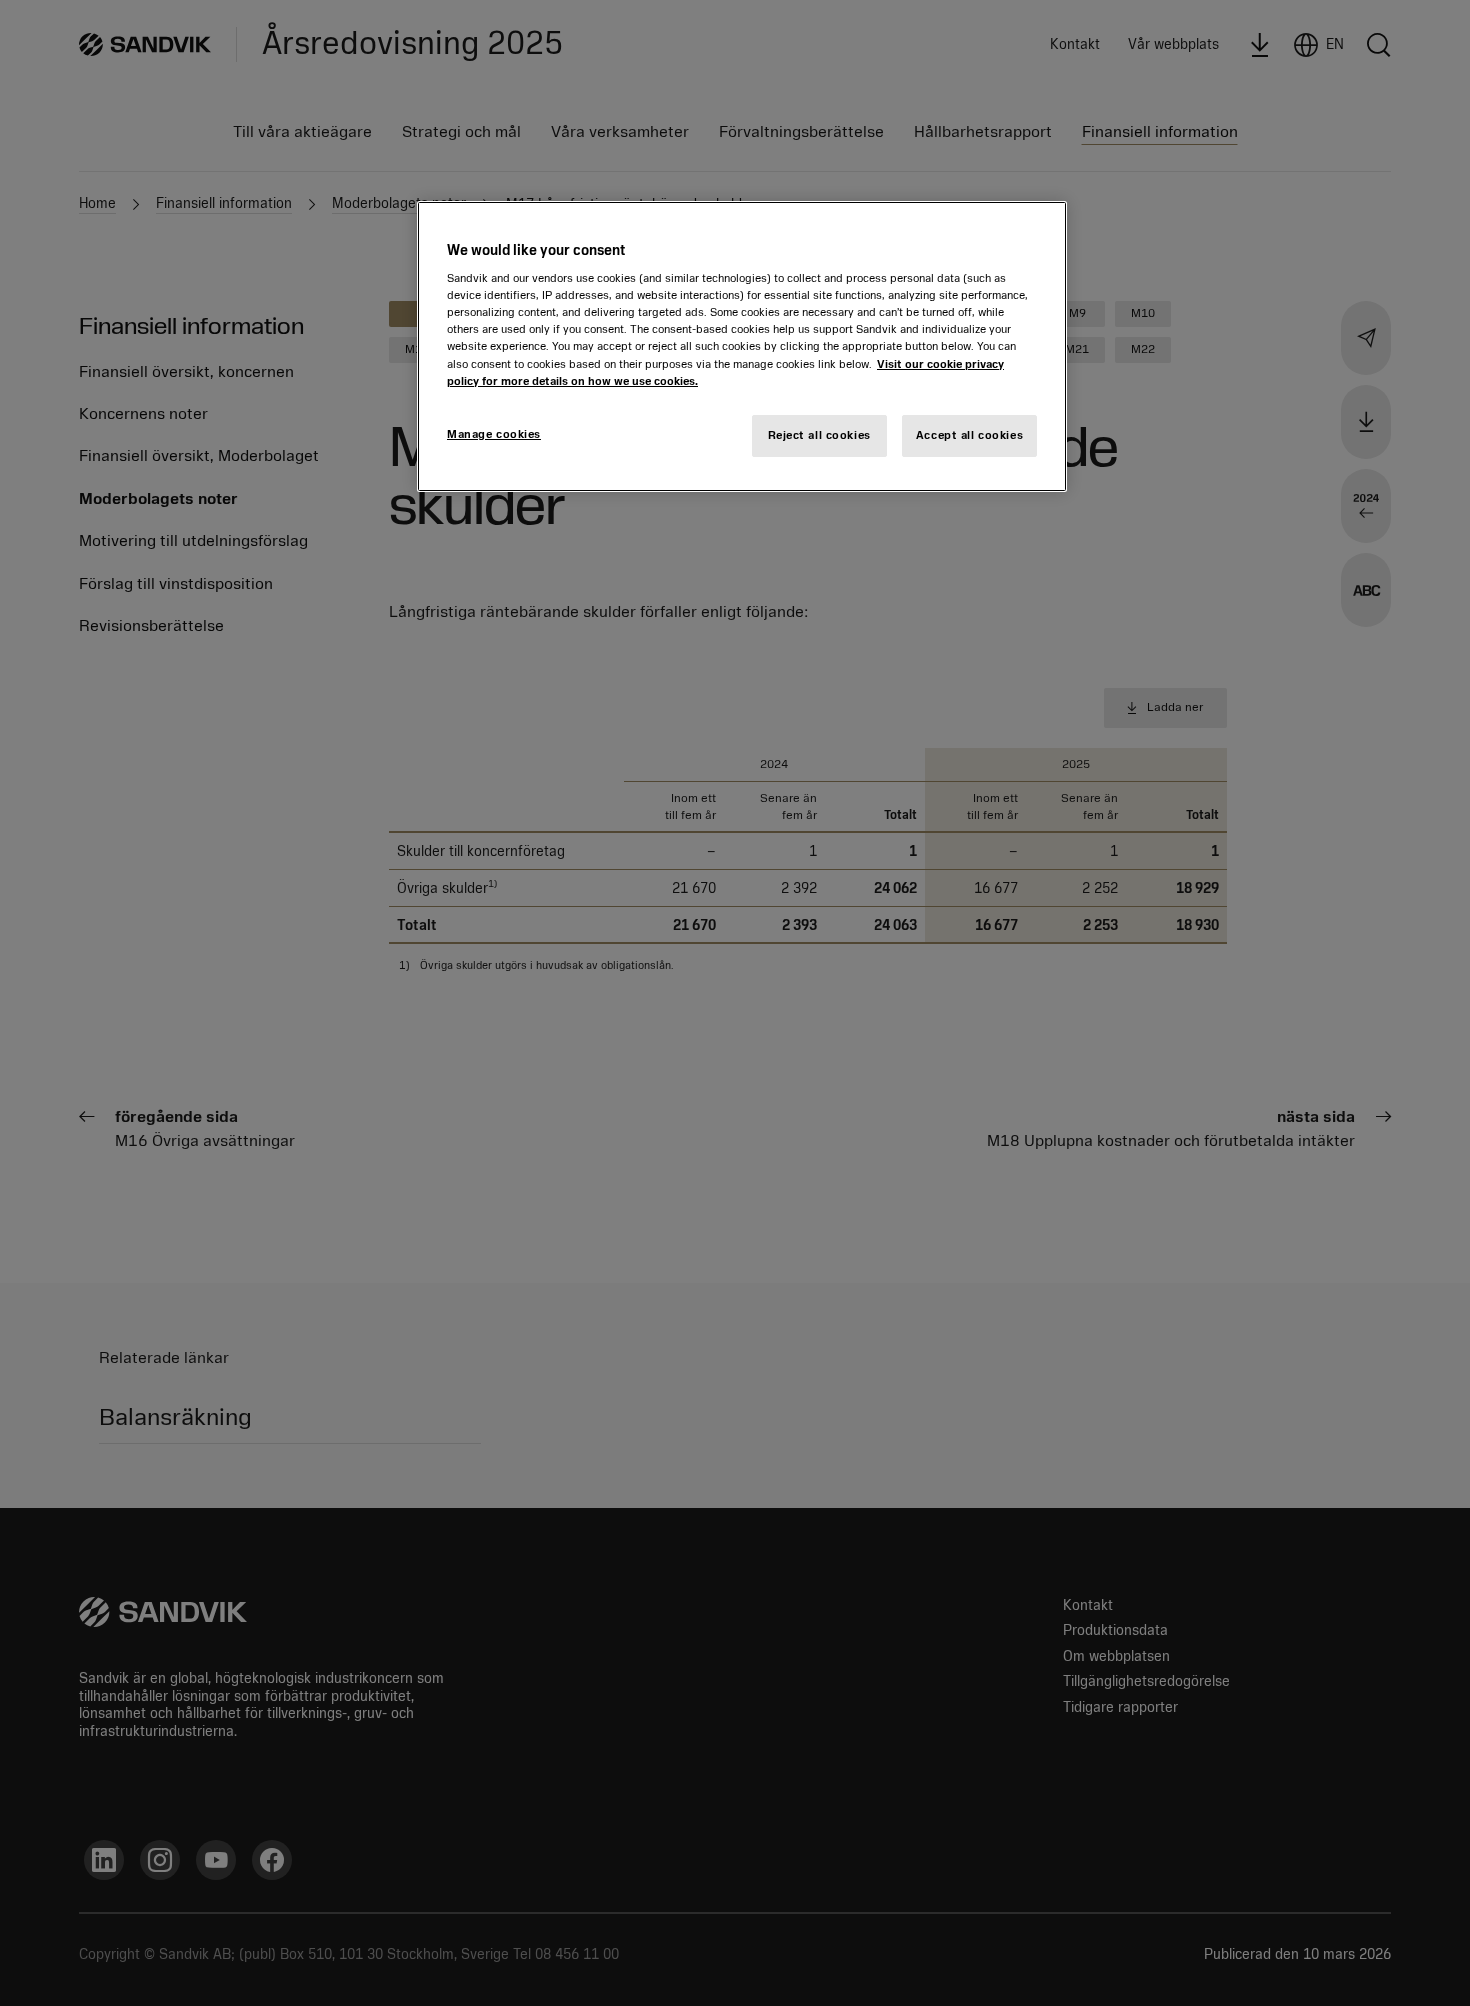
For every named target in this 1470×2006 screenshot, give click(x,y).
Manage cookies (494, 434)
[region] (742, 346)
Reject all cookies (819, 435)
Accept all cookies (969, 435)
